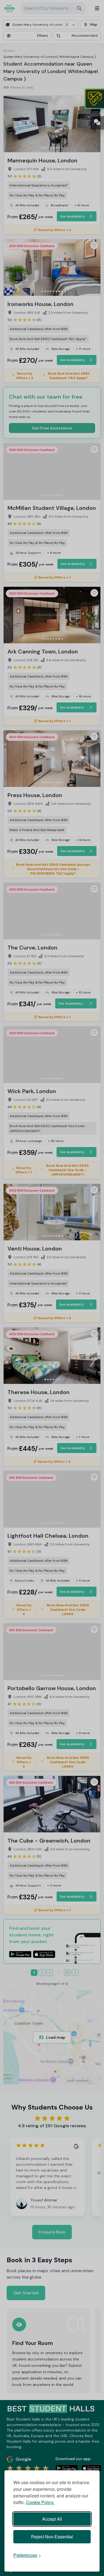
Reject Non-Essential (52, 2537)
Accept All (52, 2519)
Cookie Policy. (40, 2502)
